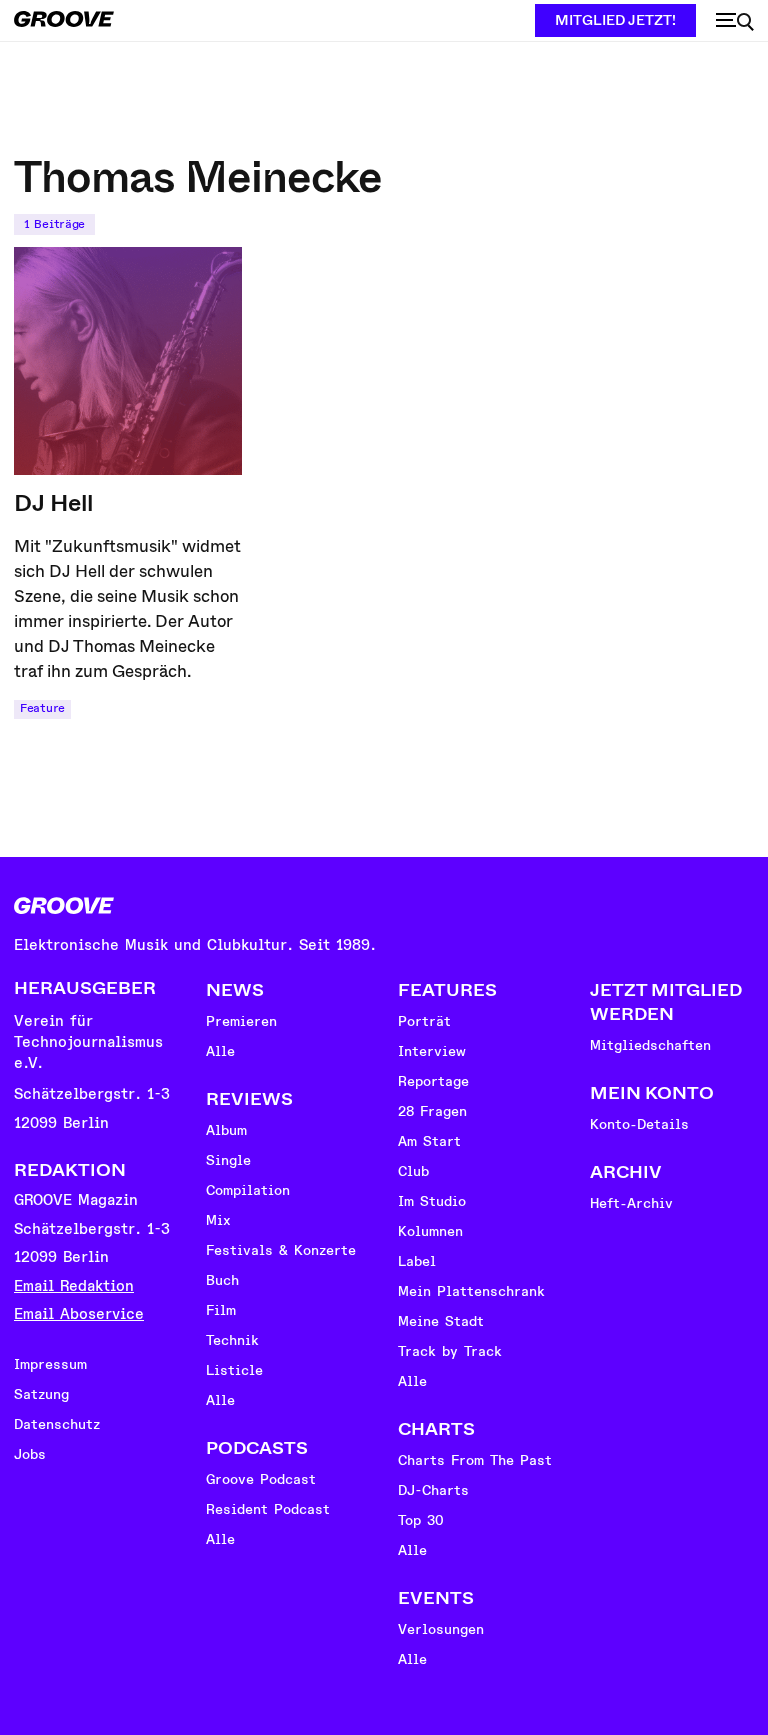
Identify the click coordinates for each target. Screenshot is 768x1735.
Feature (42, 708)
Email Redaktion (74, 1286)
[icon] (735, 22)
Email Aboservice (79, 1314)
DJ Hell (53, 503)
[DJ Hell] (128, 361)
